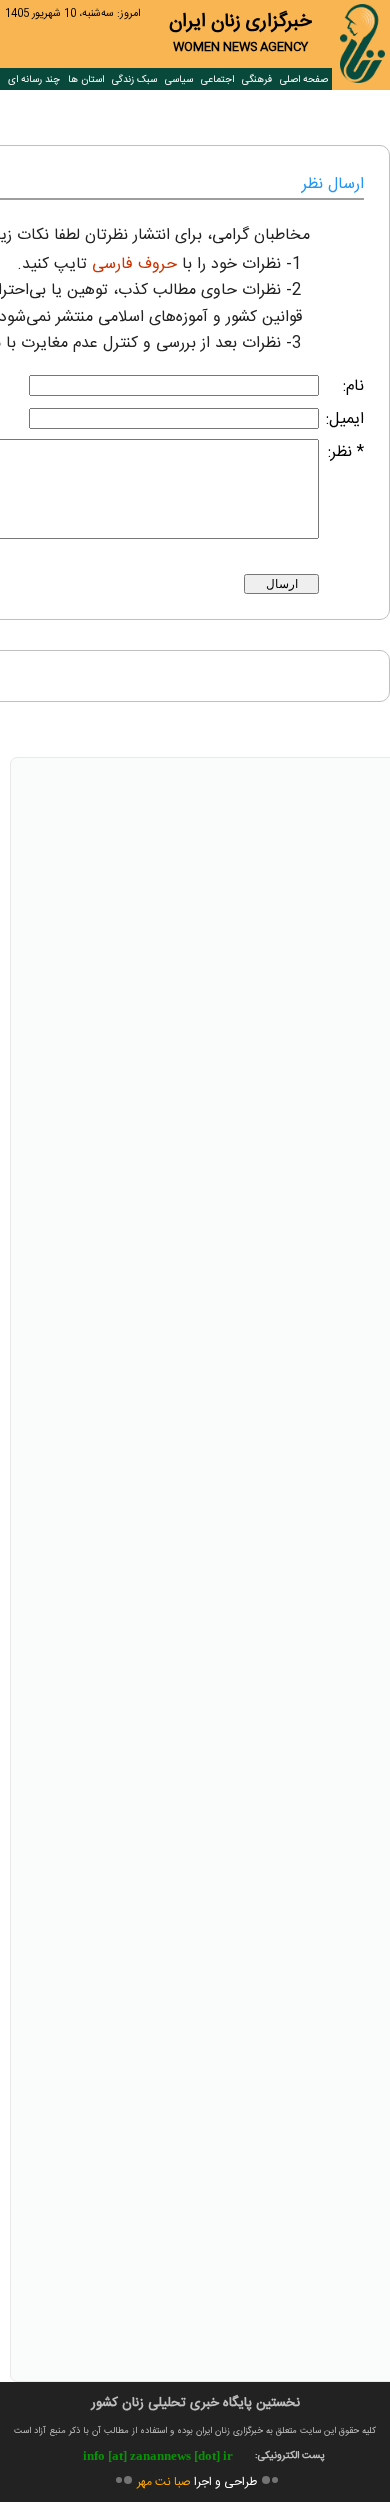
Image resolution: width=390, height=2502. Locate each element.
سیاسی (179, 80)
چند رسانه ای (34, 80)
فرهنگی (257, 80)
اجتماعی (217, 80)
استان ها (86, 80)
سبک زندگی (134, 80)
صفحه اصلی (304, 80)
